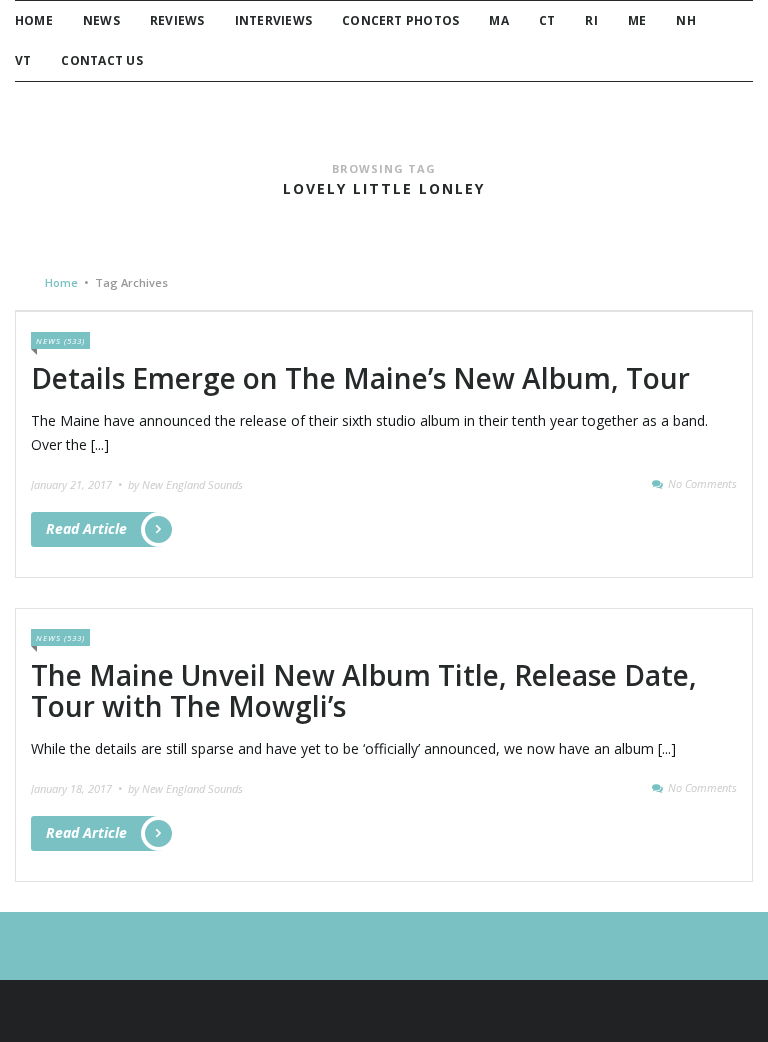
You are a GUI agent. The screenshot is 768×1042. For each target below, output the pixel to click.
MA (498, 20)
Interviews (273, 20)
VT (23, 60)
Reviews (177, 20)
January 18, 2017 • (78, 788)
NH (685, 20)
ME (637, 20)
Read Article (86, 528)
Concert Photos (400, 20)
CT (547, 20)
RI (591, 20)
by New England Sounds (185, 484)
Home (34, 20)
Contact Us (101, 60)
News (101, 20)
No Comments (702, 483)
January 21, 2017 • (78, 484)
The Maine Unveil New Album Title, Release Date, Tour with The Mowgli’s (364, 690)
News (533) (60, 340)
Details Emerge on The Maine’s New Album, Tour (360, 378)
